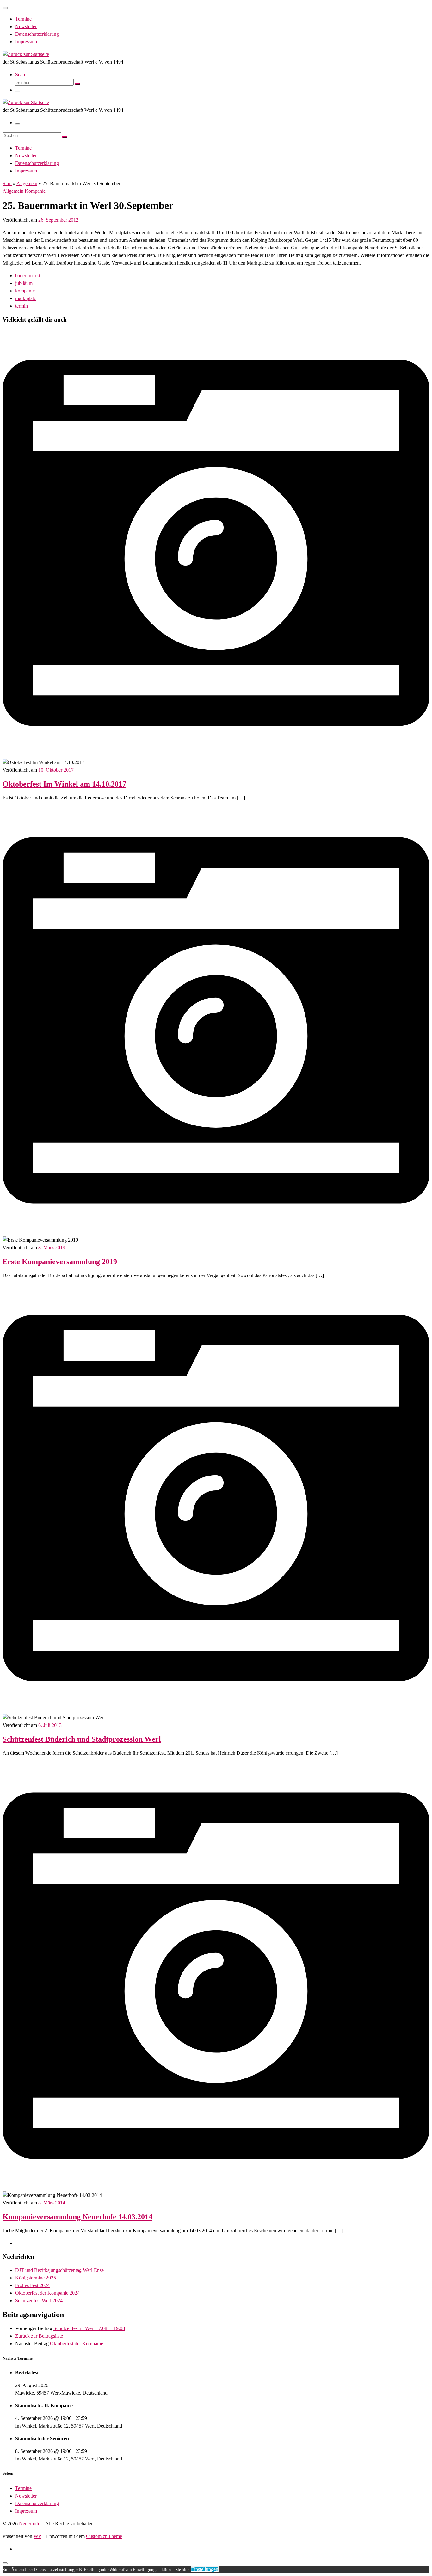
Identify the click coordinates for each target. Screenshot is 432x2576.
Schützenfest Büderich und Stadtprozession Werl (82, 1739)
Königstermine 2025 (36, 2278)
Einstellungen (205, 2569)
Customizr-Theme (104, 2536)
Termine (23, 2488)
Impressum (26, 2511)
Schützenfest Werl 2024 (39, 2300)
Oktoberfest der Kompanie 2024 (47, 2293)
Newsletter (26, 2496)
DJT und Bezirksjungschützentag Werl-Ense (59, 2270)
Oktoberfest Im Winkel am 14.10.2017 (64, 784)
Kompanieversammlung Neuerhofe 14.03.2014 (77, 2217)
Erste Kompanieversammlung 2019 (60, 1262)
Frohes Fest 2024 (32, 2285)
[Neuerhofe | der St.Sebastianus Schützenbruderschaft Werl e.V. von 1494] (26, 54)
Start (7, 183)
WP (37, 2536)
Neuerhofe (30, 2524)
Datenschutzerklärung (37, 2503)
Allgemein (27, 183)
